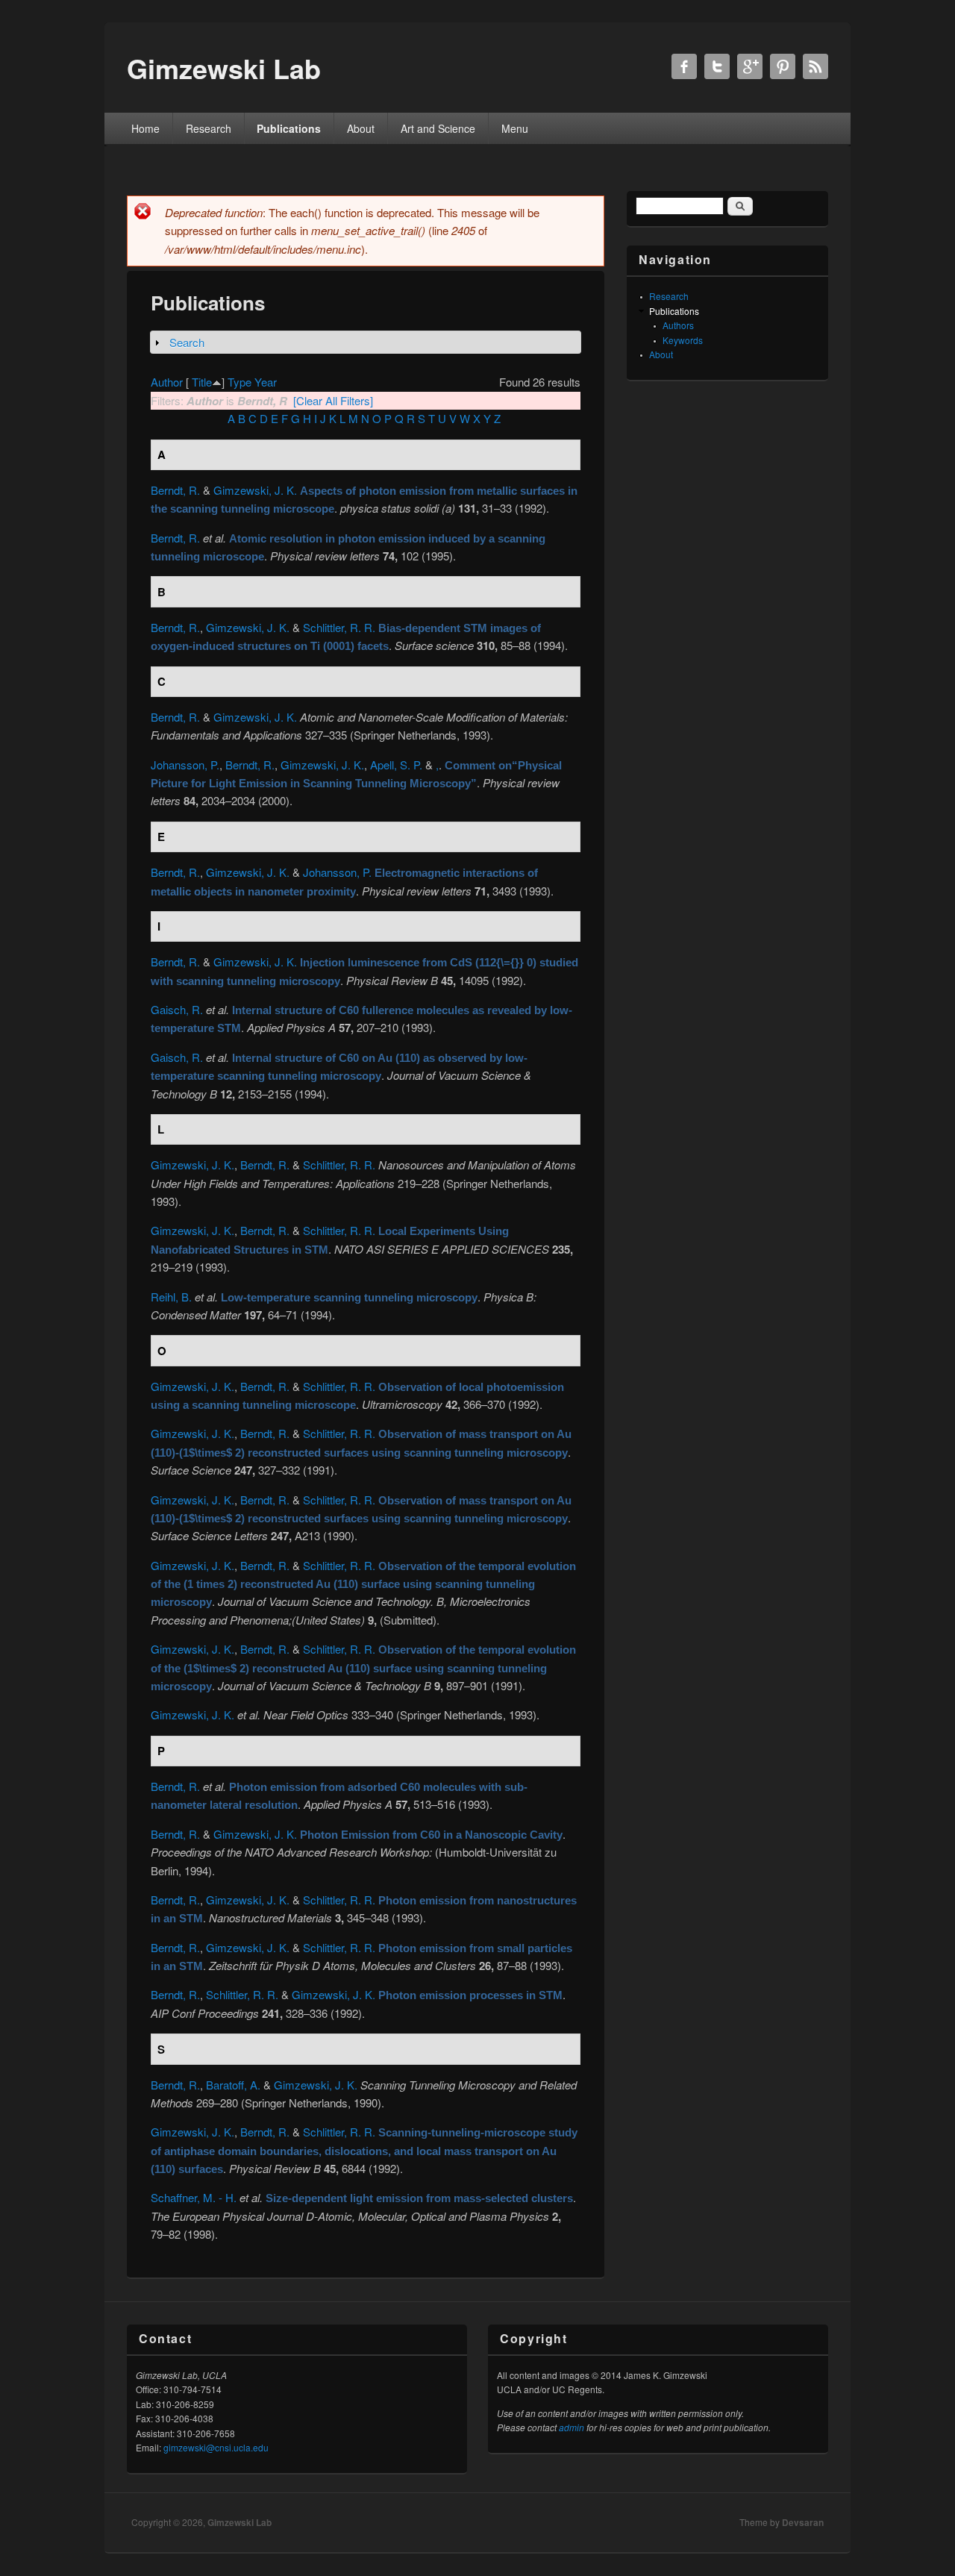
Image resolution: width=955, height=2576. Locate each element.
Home (145, 128)
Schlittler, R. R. (339, 627)
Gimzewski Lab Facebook (684, 66)
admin (572, 2427)
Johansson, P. (185, 765)
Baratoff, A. (233, 2085)
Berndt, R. (175, 490)
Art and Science (438, 128)
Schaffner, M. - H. (194, 2197)
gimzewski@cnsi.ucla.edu (216, 2447)
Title (202, 382)
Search (187, 342)
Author (167, 382)
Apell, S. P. (396, 765)
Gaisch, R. (177, 1009)
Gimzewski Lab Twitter (717, 66)
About (361, 128)
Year (266, 382)
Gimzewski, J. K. (255, 490)
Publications (289, 128)
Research (209, 128)
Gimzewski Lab (239, 2522)
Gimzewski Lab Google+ (750, 66)
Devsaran (803, 2522)
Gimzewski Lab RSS (815, 66)
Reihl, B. (171, 1297)
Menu (515, 128)
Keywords (683, 340)
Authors (678, 325)
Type (239, 382)
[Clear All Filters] (333, 400)
